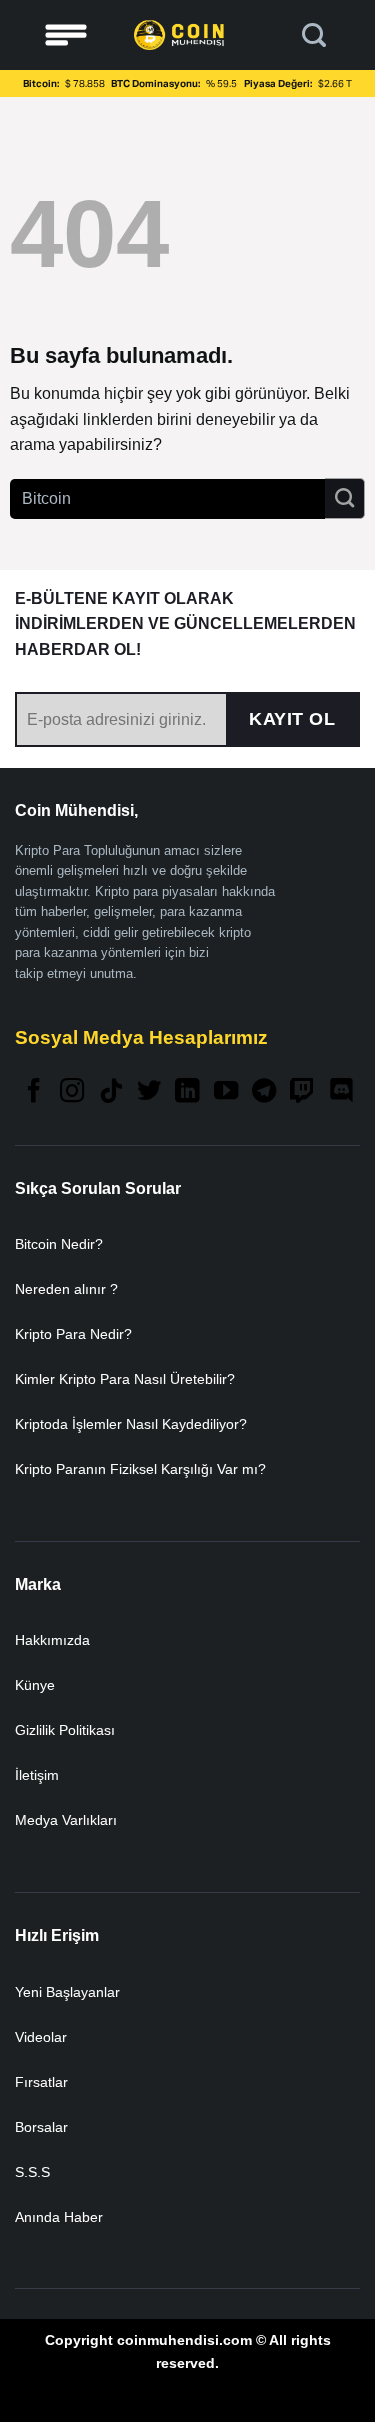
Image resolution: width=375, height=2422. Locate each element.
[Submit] (345, 498)
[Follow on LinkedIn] (187, 1092)
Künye (35, 1685)
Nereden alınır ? (66, 1289)
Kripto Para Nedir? (73, 1334)
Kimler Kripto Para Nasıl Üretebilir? (125, 1379)
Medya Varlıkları (66, 1820)
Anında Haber (59, 2217)
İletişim (37, 1775)
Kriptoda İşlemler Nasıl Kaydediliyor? (131, 1424)
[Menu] (66, 35)
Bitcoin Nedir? (59, 1244)
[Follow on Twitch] (302, 1092)
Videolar (41, 2037)
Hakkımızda (52, 1640)
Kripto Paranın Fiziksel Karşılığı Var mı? (140, 1469)
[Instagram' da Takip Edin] (72, 1092)
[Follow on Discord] (341, 1092)
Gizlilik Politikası (65, 1730)
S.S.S (32, 2172)
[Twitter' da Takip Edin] (149, 1092)
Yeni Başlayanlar (67, 1992)
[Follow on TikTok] (111, 1092)
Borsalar (41, 2127)
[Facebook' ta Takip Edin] (34, 1092)
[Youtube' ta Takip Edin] (226, 1092)
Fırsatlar (41, 2082)
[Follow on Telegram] (264, 1092)
